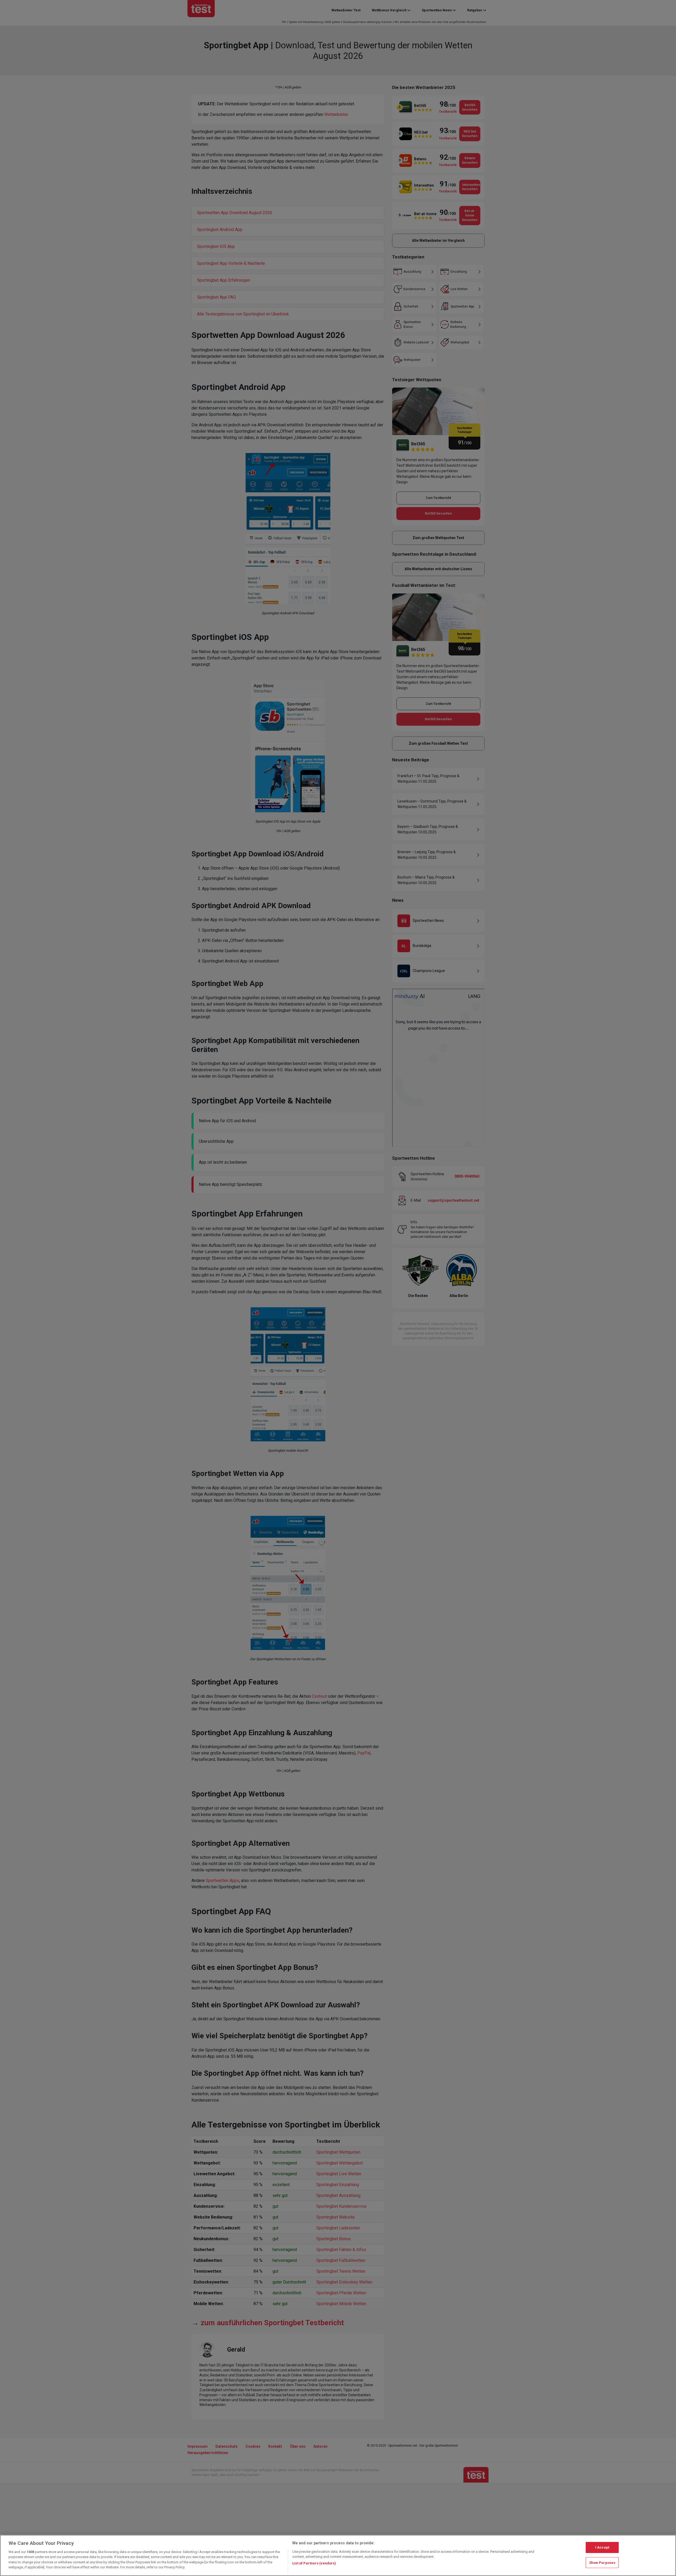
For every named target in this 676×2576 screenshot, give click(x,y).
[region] (338, 2555)
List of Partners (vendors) (314, 2563)
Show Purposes (602, 2562)
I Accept (602, 2547)
